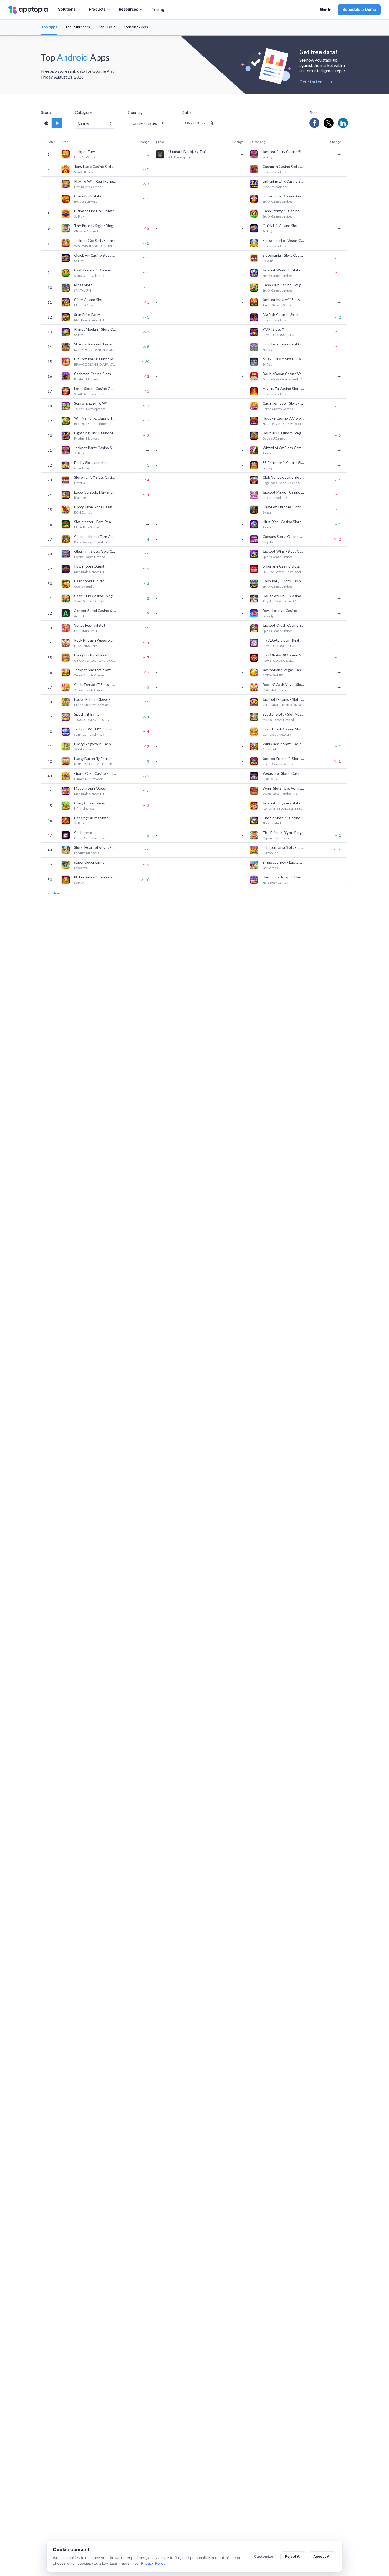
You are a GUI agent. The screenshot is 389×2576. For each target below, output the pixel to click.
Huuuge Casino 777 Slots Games (284, 418)
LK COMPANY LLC (87, 631)
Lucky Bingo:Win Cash (92, 744)
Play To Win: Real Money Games (95, 181)
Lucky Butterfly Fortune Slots (95, 759)
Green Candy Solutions (90, 838)
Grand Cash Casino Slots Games (284, 729)
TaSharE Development (90, 409)
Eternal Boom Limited (90, 557)
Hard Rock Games (275, 883)
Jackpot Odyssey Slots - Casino (284, 803)
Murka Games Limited (278, 720)
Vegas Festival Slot (90, 625)
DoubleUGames (274, 438)
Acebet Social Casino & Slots (95, 610)
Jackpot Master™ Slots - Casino (284, 300)
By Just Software (86, 202)
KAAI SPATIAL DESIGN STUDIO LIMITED (95, 350)
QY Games (270, 868)
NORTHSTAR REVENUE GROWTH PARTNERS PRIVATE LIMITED (95, 764)
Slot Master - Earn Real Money (95, 522)
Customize (264, 2556)
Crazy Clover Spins (89, 803)
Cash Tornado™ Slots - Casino (284, 403)
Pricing (158, 9)
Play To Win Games (88, 187)
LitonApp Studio (85, 157)
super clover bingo (89, 862)
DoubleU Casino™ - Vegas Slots (284, 433)
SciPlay (267, 157)
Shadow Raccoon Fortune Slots (95, 344)
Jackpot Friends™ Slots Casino (284, 759)
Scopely (268, 616)
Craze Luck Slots (88, 196)
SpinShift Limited (86, 172)
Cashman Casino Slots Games (284, 166)
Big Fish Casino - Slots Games (284, 314)
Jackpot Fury (85, 152)
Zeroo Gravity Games (278, 305)
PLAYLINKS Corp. (86, 646)
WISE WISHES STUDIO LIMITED (95, 246)
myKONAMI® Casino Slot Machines (284, 655)
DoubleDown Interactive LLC (282, 379)
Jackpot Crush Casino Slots (284, 625)
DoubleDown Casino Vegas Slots (284, 374)
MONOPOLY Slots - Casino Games (284, 359)
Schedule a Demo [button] (359, 9)
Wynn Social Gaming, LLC (280, 794)
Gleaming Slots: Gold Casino (95, 551)
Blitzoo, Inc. (271, 853)
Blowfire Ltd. (272, 749)
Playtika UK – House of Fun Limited (284, 601)
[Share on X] (329, 123)
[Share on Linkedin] (343, 123)
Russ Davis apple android (91, 542)
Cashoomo (83, 833)
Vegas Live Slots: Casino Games (284, 773)
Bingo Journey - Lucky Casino (284, 862)
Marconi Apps (84, 305)
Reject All (293, 2556)
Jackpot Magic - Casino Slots (284, 492)
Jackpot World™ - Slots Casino (284, 270)
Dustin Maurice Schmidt (91, 705)
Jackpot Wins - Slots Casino (284, 551)
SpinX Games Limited (278, 202)
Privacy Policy (153, 2563)
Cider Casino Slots (89, 300)
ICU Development (181, 157)
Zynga (267, 453)
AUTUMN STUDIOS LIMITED (282, 808)
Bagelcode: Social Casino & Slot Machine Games (284, 483)
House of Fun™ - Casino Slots (284, 596)
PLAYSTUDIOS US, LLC (278, 335)
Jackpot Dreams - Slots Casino (284, 699)
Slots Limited (272, 823)
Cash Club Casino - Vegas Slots (284, 285)
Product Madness (275, 172)
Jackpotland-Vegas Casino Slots (284, 670)
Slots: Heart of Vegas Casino (284, 240)
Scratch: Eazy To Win (91, 403)
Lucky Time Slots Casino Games (95, 507)
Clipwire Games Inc (88, 231)
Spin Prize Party (87, 314)
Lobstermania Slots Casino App (284, 847)
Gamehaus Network (277, 734)
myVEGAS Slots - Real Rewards (284, 640)
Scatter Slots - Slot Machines (284, 714)
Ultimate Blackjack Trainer (189, 152)
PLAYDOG (270, 779)
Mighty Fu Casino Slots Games (284, 388)
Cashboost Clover (89, 581)
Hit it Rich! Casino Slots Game (284, 522)
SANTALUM (82, 290)
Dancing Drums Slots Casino (95, 818)
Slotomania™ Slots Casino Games (284, 255)
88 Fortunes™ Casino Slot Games (284, 462)
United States (145, 123)
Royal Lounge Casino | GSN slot (284, 610)
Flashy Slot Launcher (91, 462)
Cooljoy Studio (84, 586)
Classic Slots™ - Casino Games (284, 818)
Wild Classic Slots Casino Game (284, 744)
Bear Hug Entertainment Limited (95, 424)
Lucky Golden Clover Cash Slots (95, 699)
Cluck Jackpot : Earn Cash (95, 536)
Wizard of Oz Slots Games (284, 448)
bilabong (80, 498)
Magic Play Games (87, 527)
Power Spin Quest (89, 566)
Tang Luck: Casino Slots (94, 166)
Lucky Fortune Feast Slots (95, 655)
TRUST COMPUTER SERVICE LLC (95, 720)
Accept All (322, 2556)
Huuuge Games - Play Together (284, 424)
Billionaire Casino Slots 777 (284, 566)
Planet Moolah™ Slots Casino (95, 329)
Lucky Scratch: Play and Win (95, 492)
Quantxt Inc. (83, 468)
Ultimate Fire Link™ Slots (94, 211)
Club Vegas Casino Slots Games (284, 477)
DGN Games (83, 512)
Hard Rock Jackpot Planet (284, 877)
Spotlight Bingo (87, 714)
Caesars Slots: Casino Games (284, 536)
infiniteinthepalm (86, 808)
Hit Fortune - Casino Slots (95, 359)
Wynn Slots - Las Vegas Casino (284, 788)
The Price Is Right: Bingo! (95, 226)
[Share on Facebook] (314, 123)
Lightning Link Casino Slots (284, 181)
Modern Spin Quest (90, 788)
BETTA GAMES (273, 675)
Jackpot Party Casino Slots (284, 152)
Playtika (268, 261)
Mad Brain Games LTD (90, 320)
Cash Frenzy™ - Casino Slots (284, 211)
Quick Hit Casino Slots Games (284, 226)
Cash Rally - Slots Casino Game (284, 581)
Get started (316, 82)
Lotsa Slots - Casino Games (284, 196)
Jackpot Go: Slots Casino (95, 240)
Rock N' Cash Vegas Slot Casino (95, 640)
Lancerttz (81, 868)
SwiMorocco (83, 749)
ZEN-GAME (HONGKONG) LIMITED (284, 705)
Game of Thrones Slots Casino (284, 507)
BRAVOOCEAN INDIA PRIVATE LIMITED (95, 364)
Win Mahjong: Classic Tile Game (95, 418)
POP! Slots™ (273, 329)
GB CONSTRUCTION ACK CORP (95, 660)
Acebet (79, 616)
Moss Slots (83, 285)
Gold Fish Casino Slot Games (284, 344)
